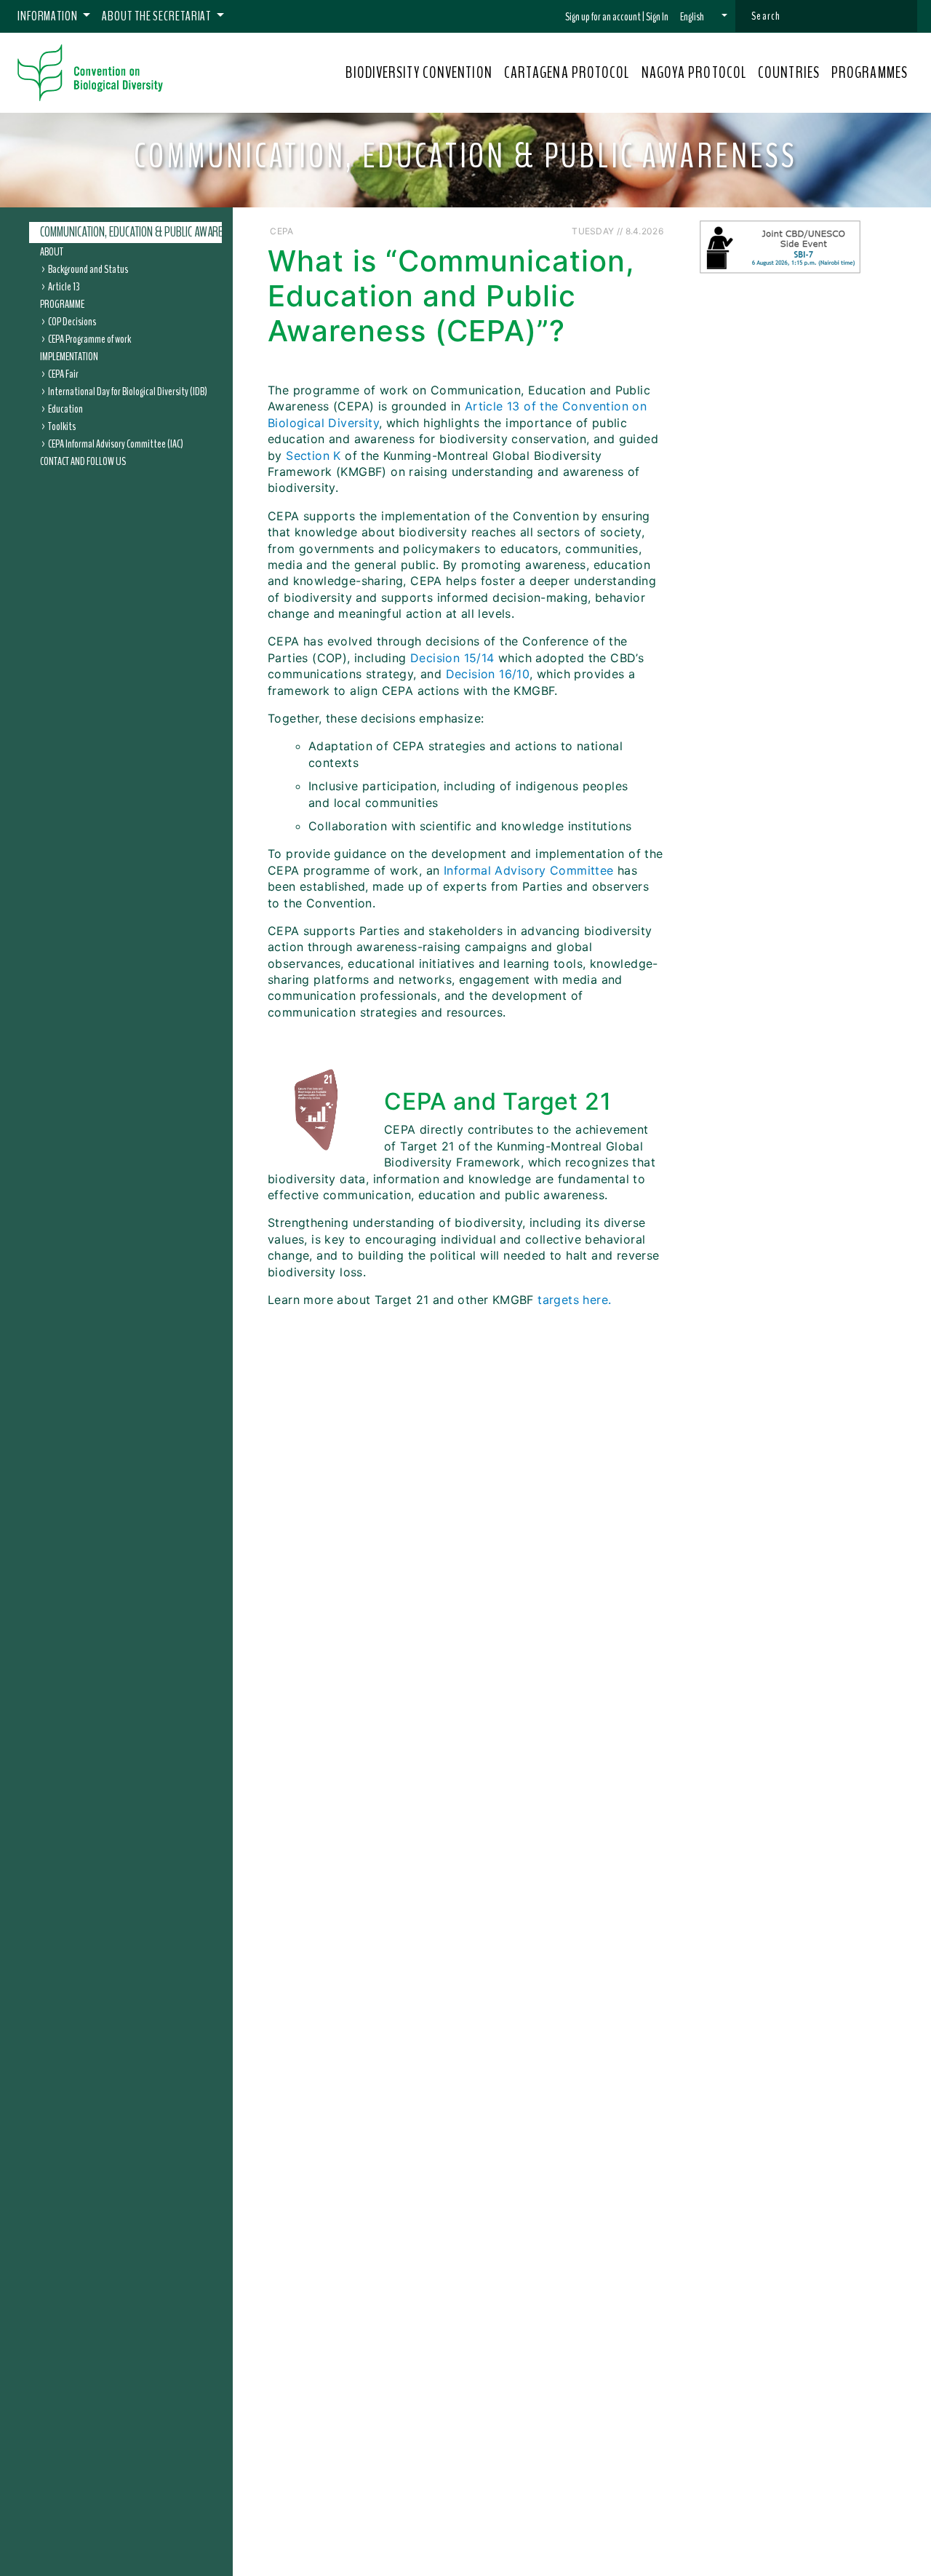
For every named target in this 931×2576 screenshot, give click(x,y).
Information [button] (49, 16)
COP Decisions (72, 321)
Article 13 (64, 286)
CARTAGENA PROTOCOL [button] (567, 73)
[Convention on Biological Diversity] (90, 73)
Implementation (69, 356)
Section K (313, 456)
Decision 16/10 (488, 674)
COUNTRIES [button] (789, 73)
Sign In (657, 17)
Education (65, 408)
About (52, 251)
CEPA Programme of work (89, 338)
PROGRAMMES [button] (870, 73)
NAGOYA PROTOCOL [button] (694, 73)
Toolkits (62, 426)
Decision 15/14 (452, 658)
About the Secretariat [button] (157, 16)
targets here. (574, 1300)
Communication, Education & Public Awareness (141, 232)
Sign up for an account (603, 17)
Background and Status (88, 269)
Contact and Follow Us (83, 461)
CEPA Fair (63, 373)
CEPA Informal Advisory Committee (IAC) (116, 443)
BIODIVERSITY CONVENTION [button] (419, 73)
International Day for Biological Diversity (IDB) (128, 391)
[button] (704, 17)
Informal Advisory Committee (529, 870)
